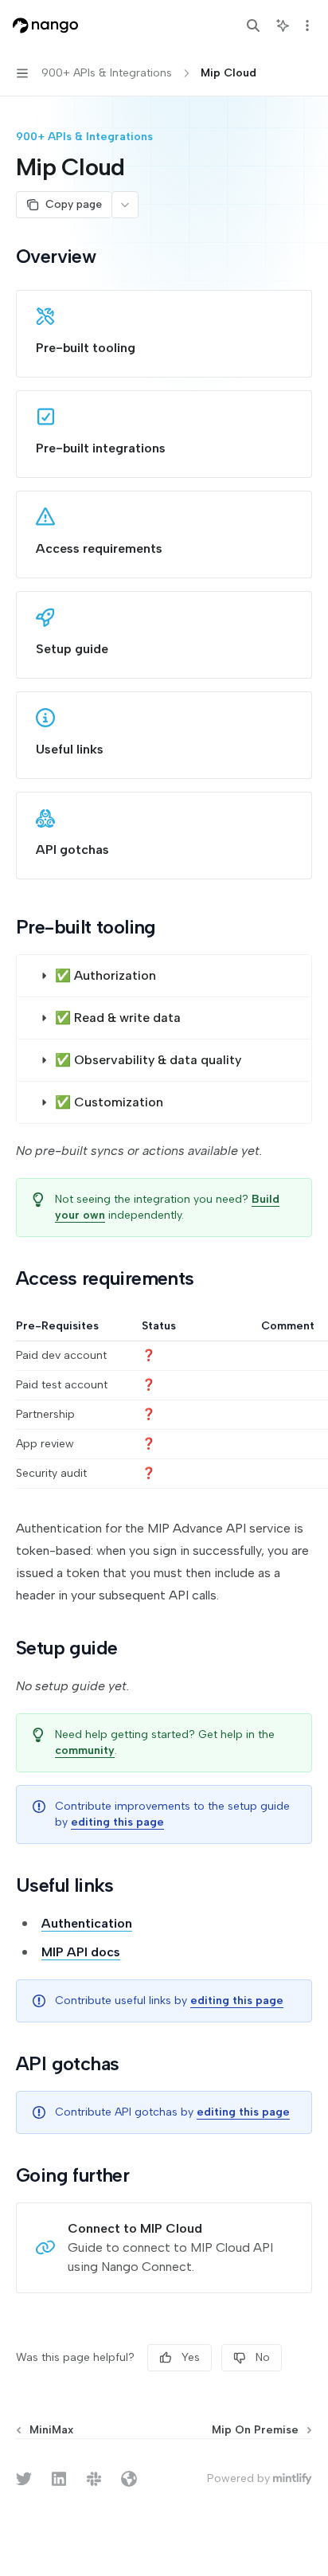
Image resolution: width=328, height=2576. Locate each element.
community (85, 1750)
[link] (164, 334)
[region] (164, 1403)
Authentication (87, 1923)
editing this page (117, 1822)
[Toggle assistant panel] (283, 25)
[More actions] (307, 25)
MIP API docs (81, 1952)
